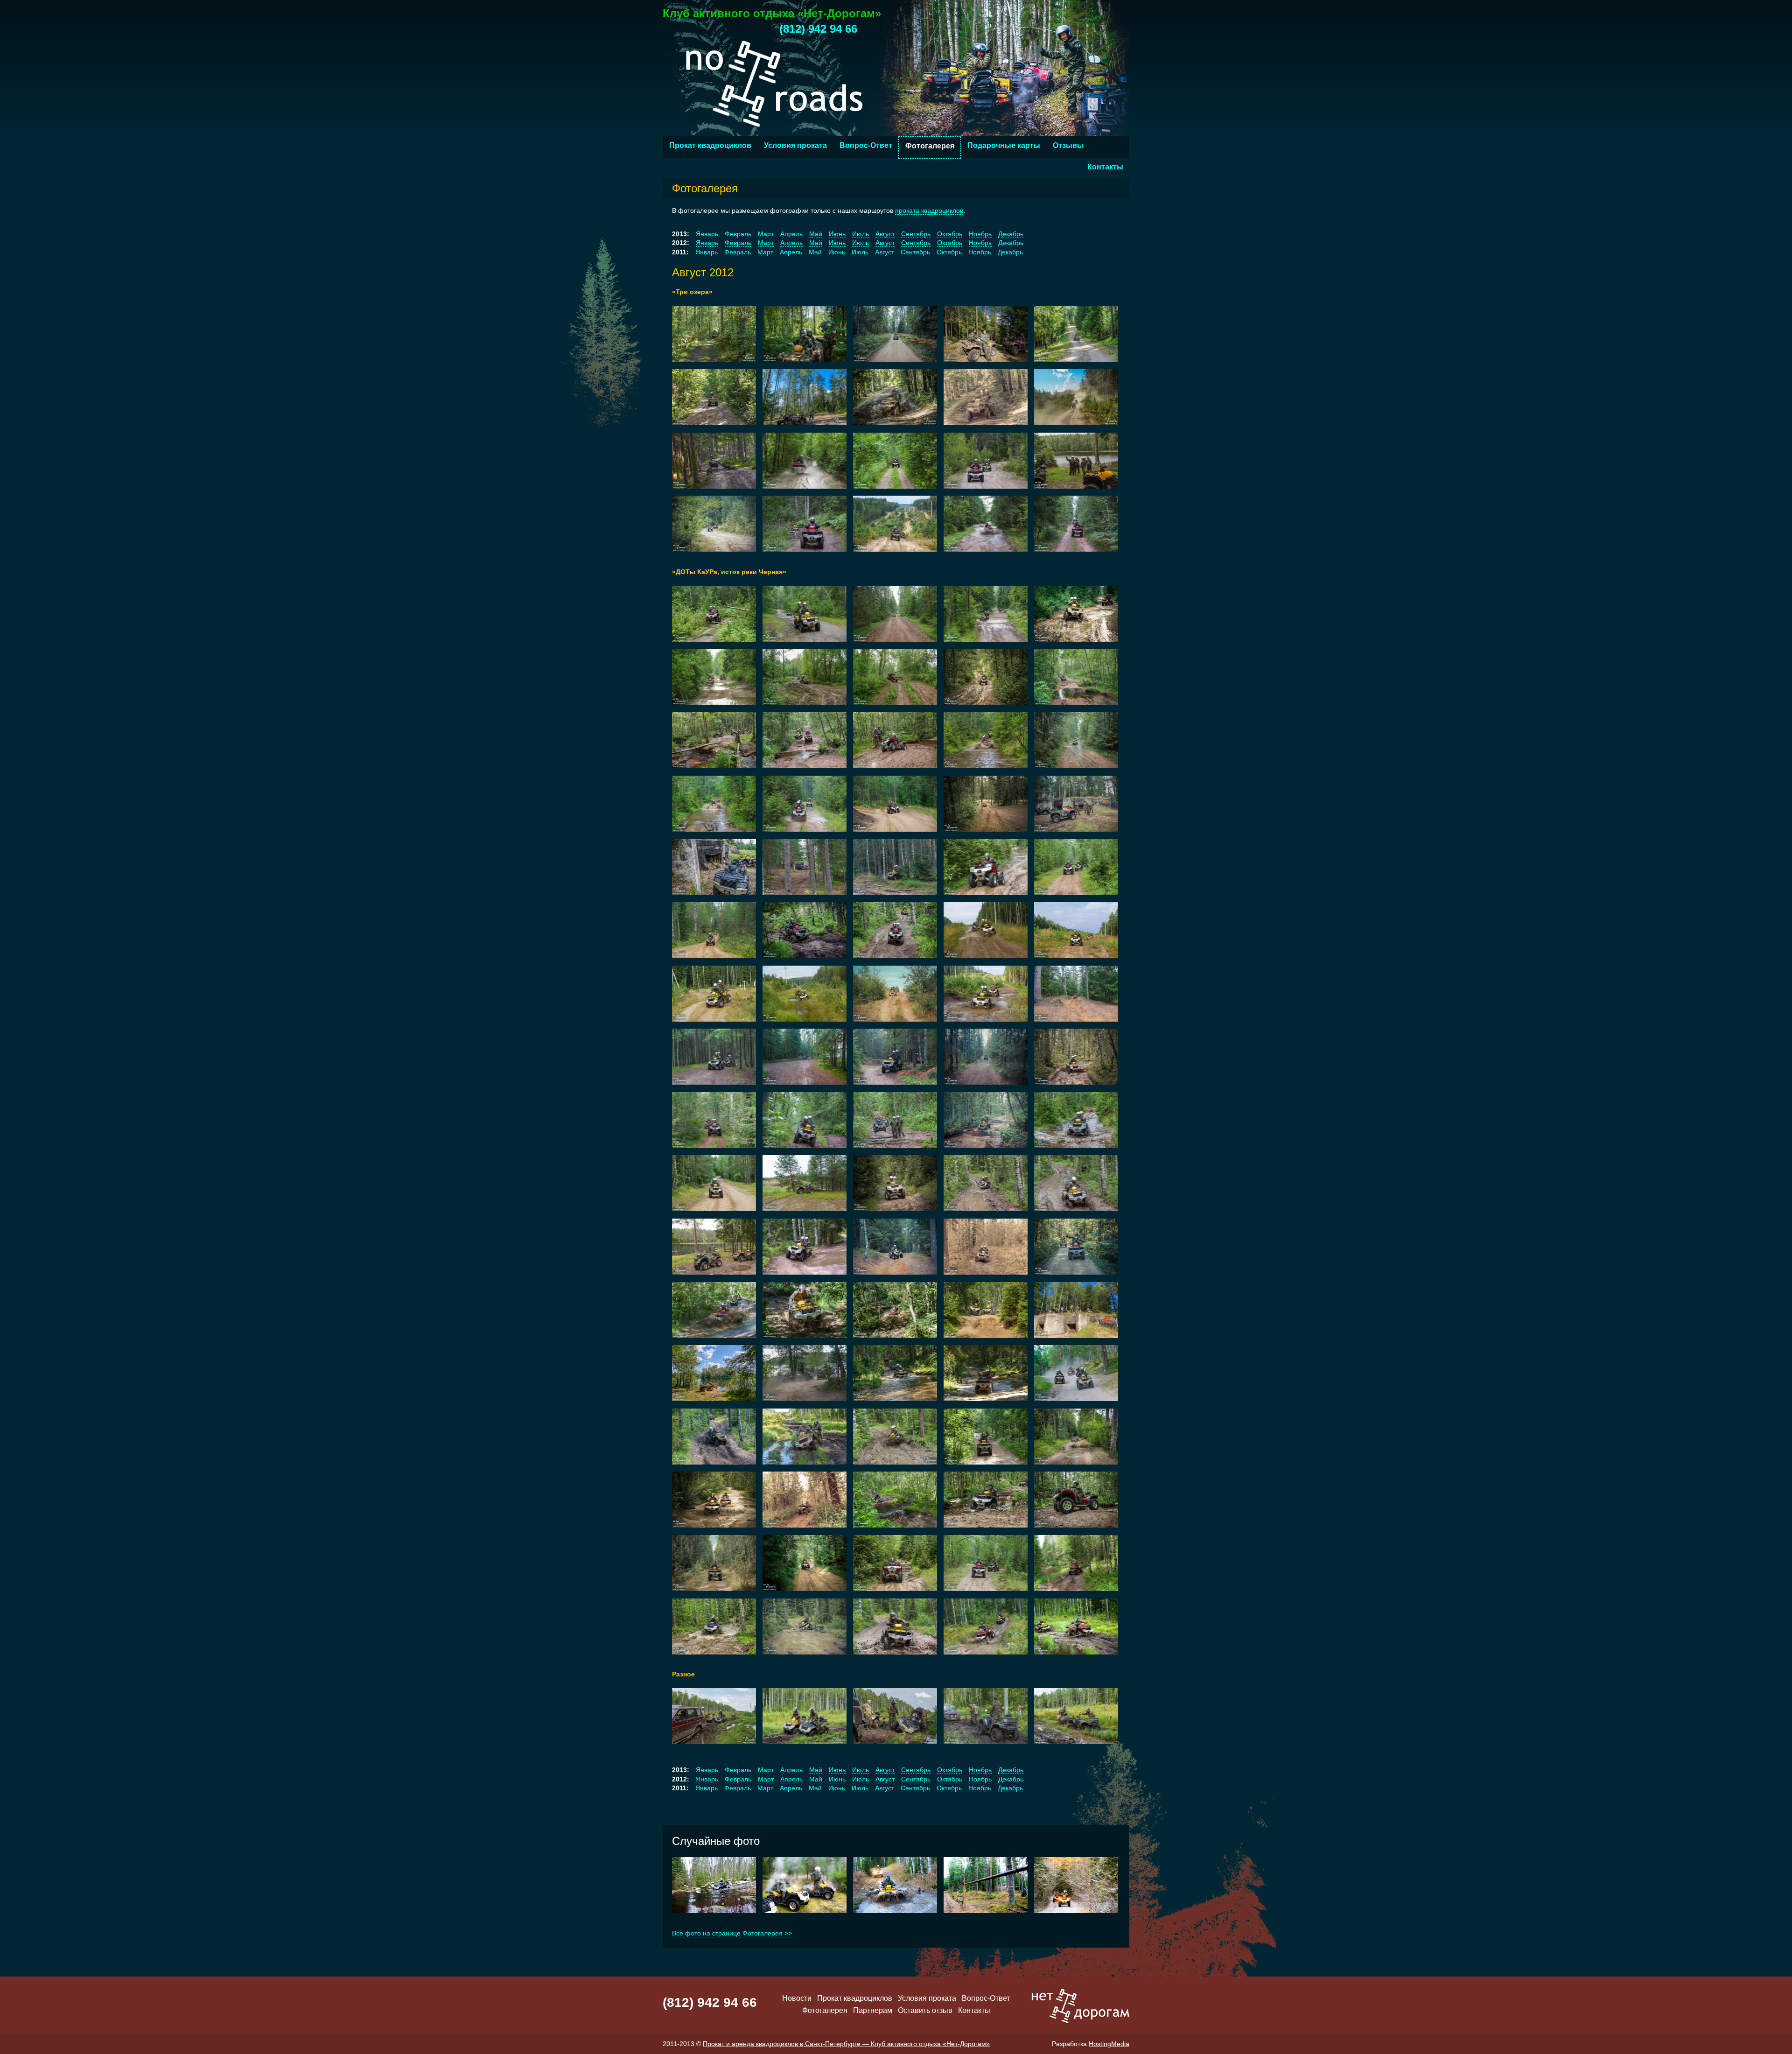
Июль (861, 234)
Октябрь (950, 234)
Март (766, 243)
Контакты (1105, 167)
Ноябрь (980, 234)
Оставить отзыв (925, 2010)
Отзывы (1068, 145)
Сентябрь (916, 234)
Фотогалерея (930, 146)
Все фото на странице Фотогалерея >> (732, 1933)
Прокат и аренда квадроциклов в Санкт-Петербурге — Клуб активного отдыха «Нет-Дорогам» (846, 2044)
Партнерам (873, 2010)
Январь (707, 243)
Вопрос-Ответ (866, 145)
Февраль (738, 243)
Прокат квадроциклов (710, 145)
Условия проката (795, 145)
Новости (797, 1998)
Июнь (837, 234)
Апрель (791, 243)
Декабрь (1011, 234)
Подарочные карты (1004, 145)
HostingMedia (1109, 2044)
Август (885, 234)
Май (816, 234)
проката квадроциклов (929, 210)
